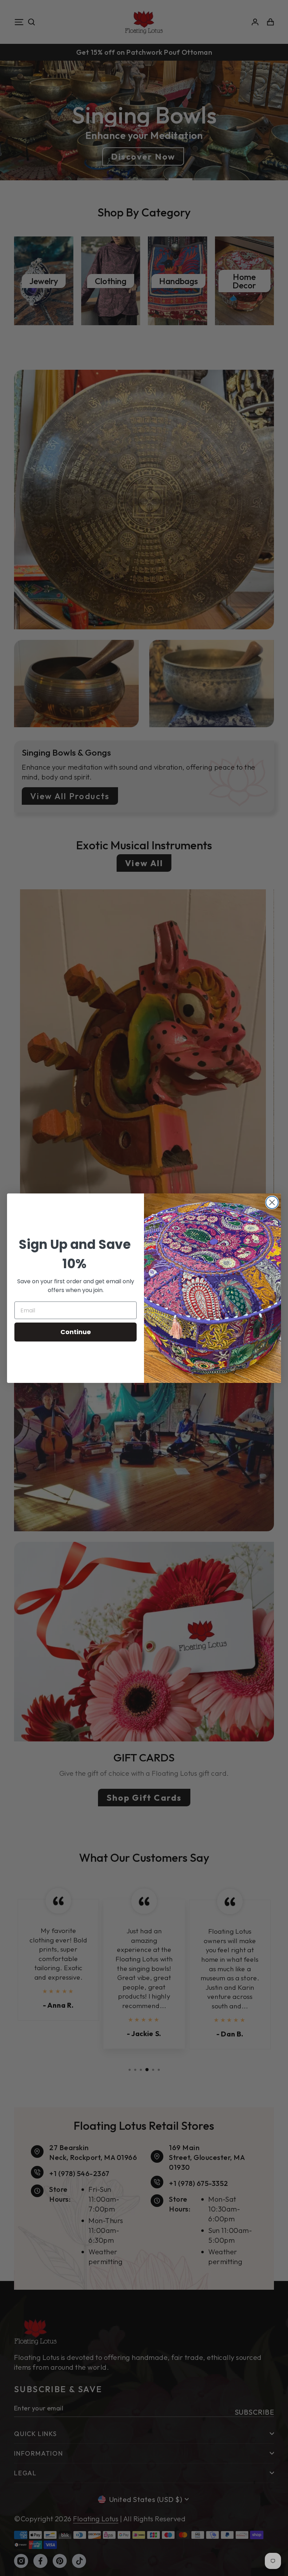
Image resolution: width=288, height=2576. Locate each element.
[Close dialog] (272, 1202)
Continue (76, 1332)
